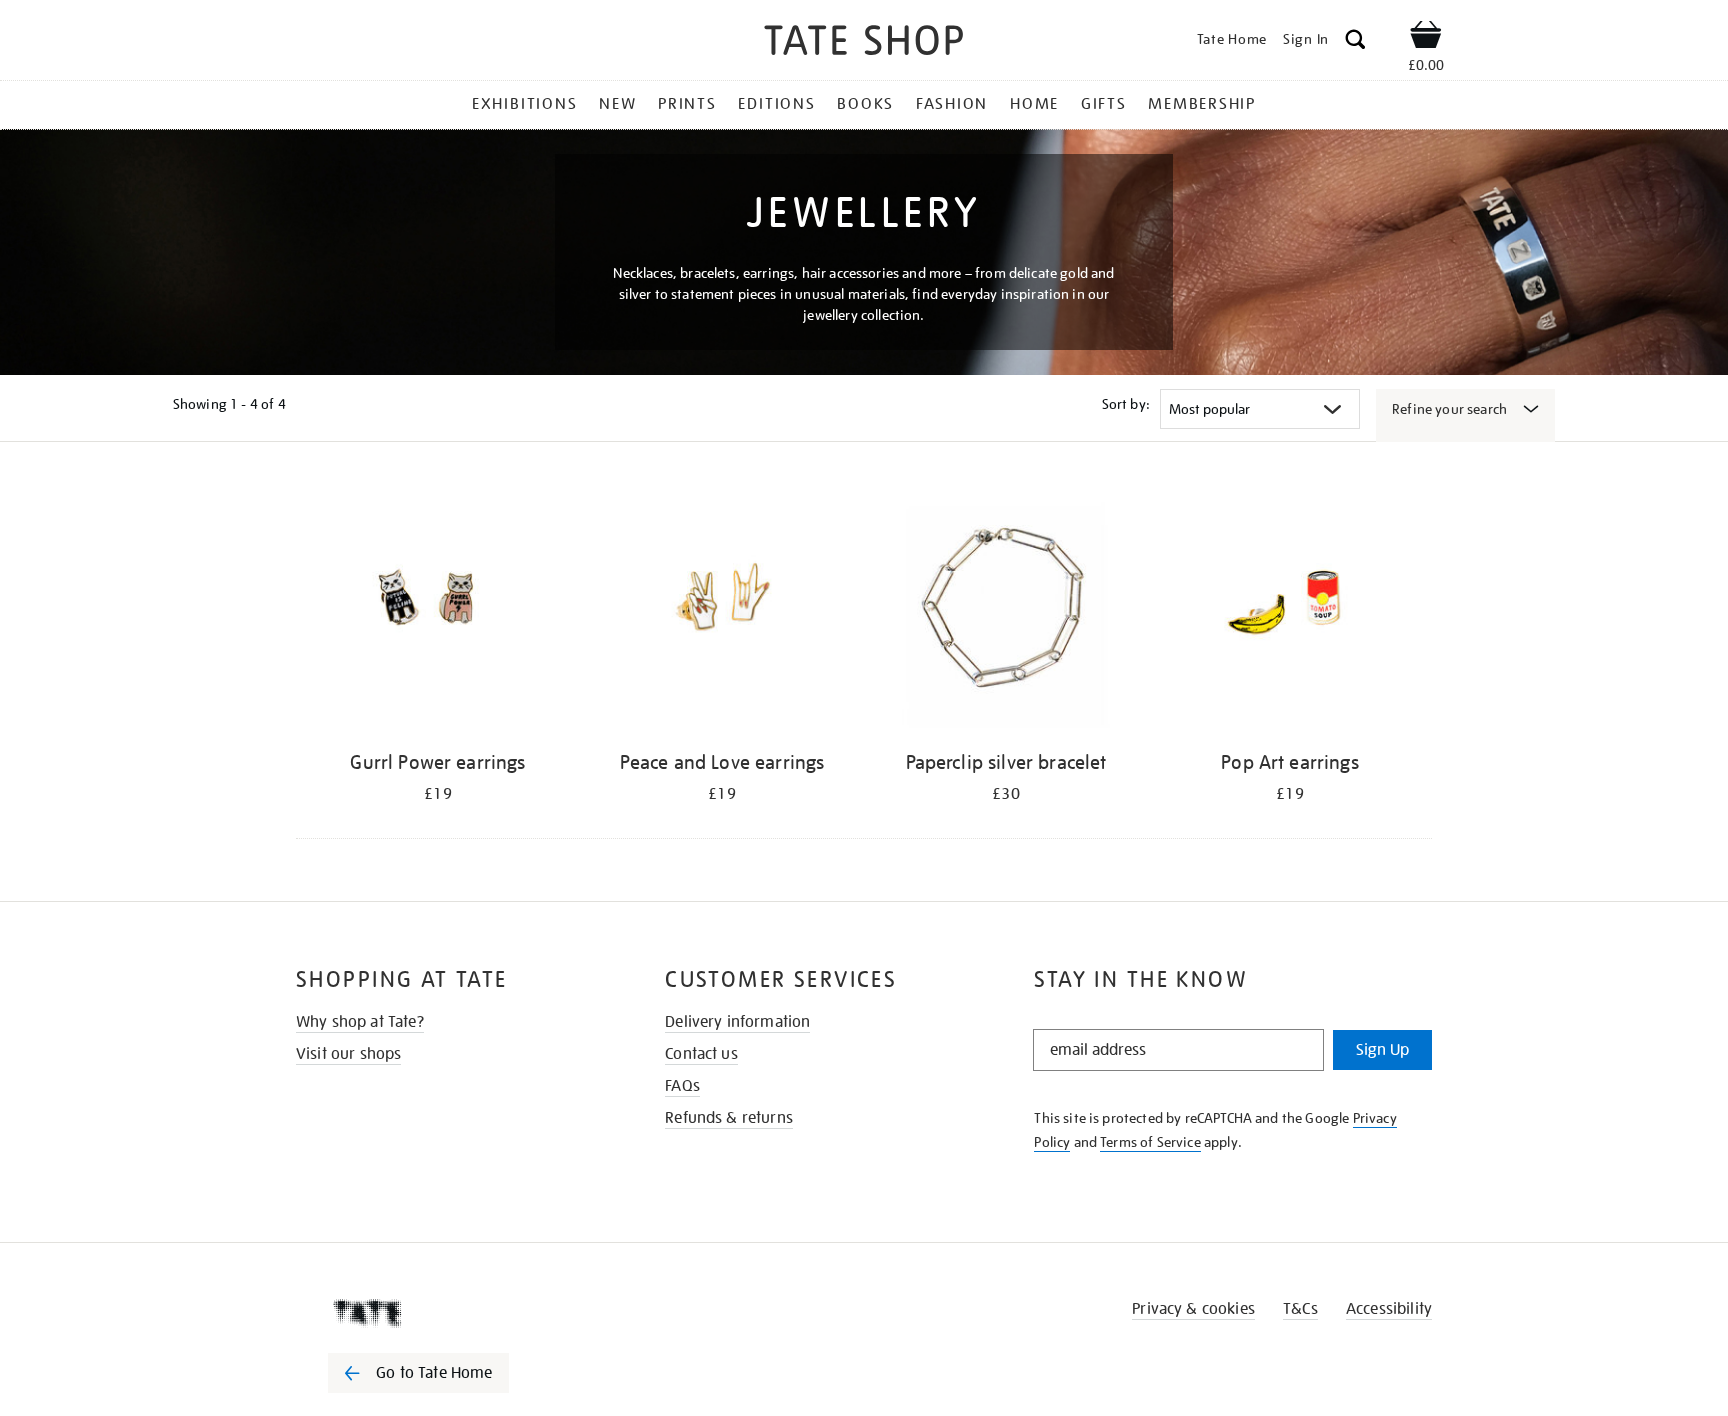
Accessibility (1389, 1309)
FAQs (682, 1086)
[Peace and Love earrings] (722, 609)
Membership (1202, 104)
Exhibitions (524, 104)
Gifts (1104, 104)
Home (1034, 104)
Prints (687, 104)
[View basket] (1426, 38)
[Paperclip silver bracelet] (1006, 609)
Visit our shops (348, 1054)
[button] (1355, 42)
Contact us (701, 1054)
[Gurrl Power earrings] (438, 609)
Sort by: (1126, 404)
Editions (776, 104)
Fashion (952, 104)
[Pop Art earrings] (1290, 609)
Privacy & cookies (1193, 1309)
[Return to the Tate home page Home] (864, 43)
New (617, 104)
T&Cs (1300, 1309)
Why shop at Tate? (360, 1022)
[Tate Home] (454, 1313)
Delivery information (737, 1022)
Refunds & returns (729, 1118)
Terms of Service (1150, 1142)
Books (865, 104)
